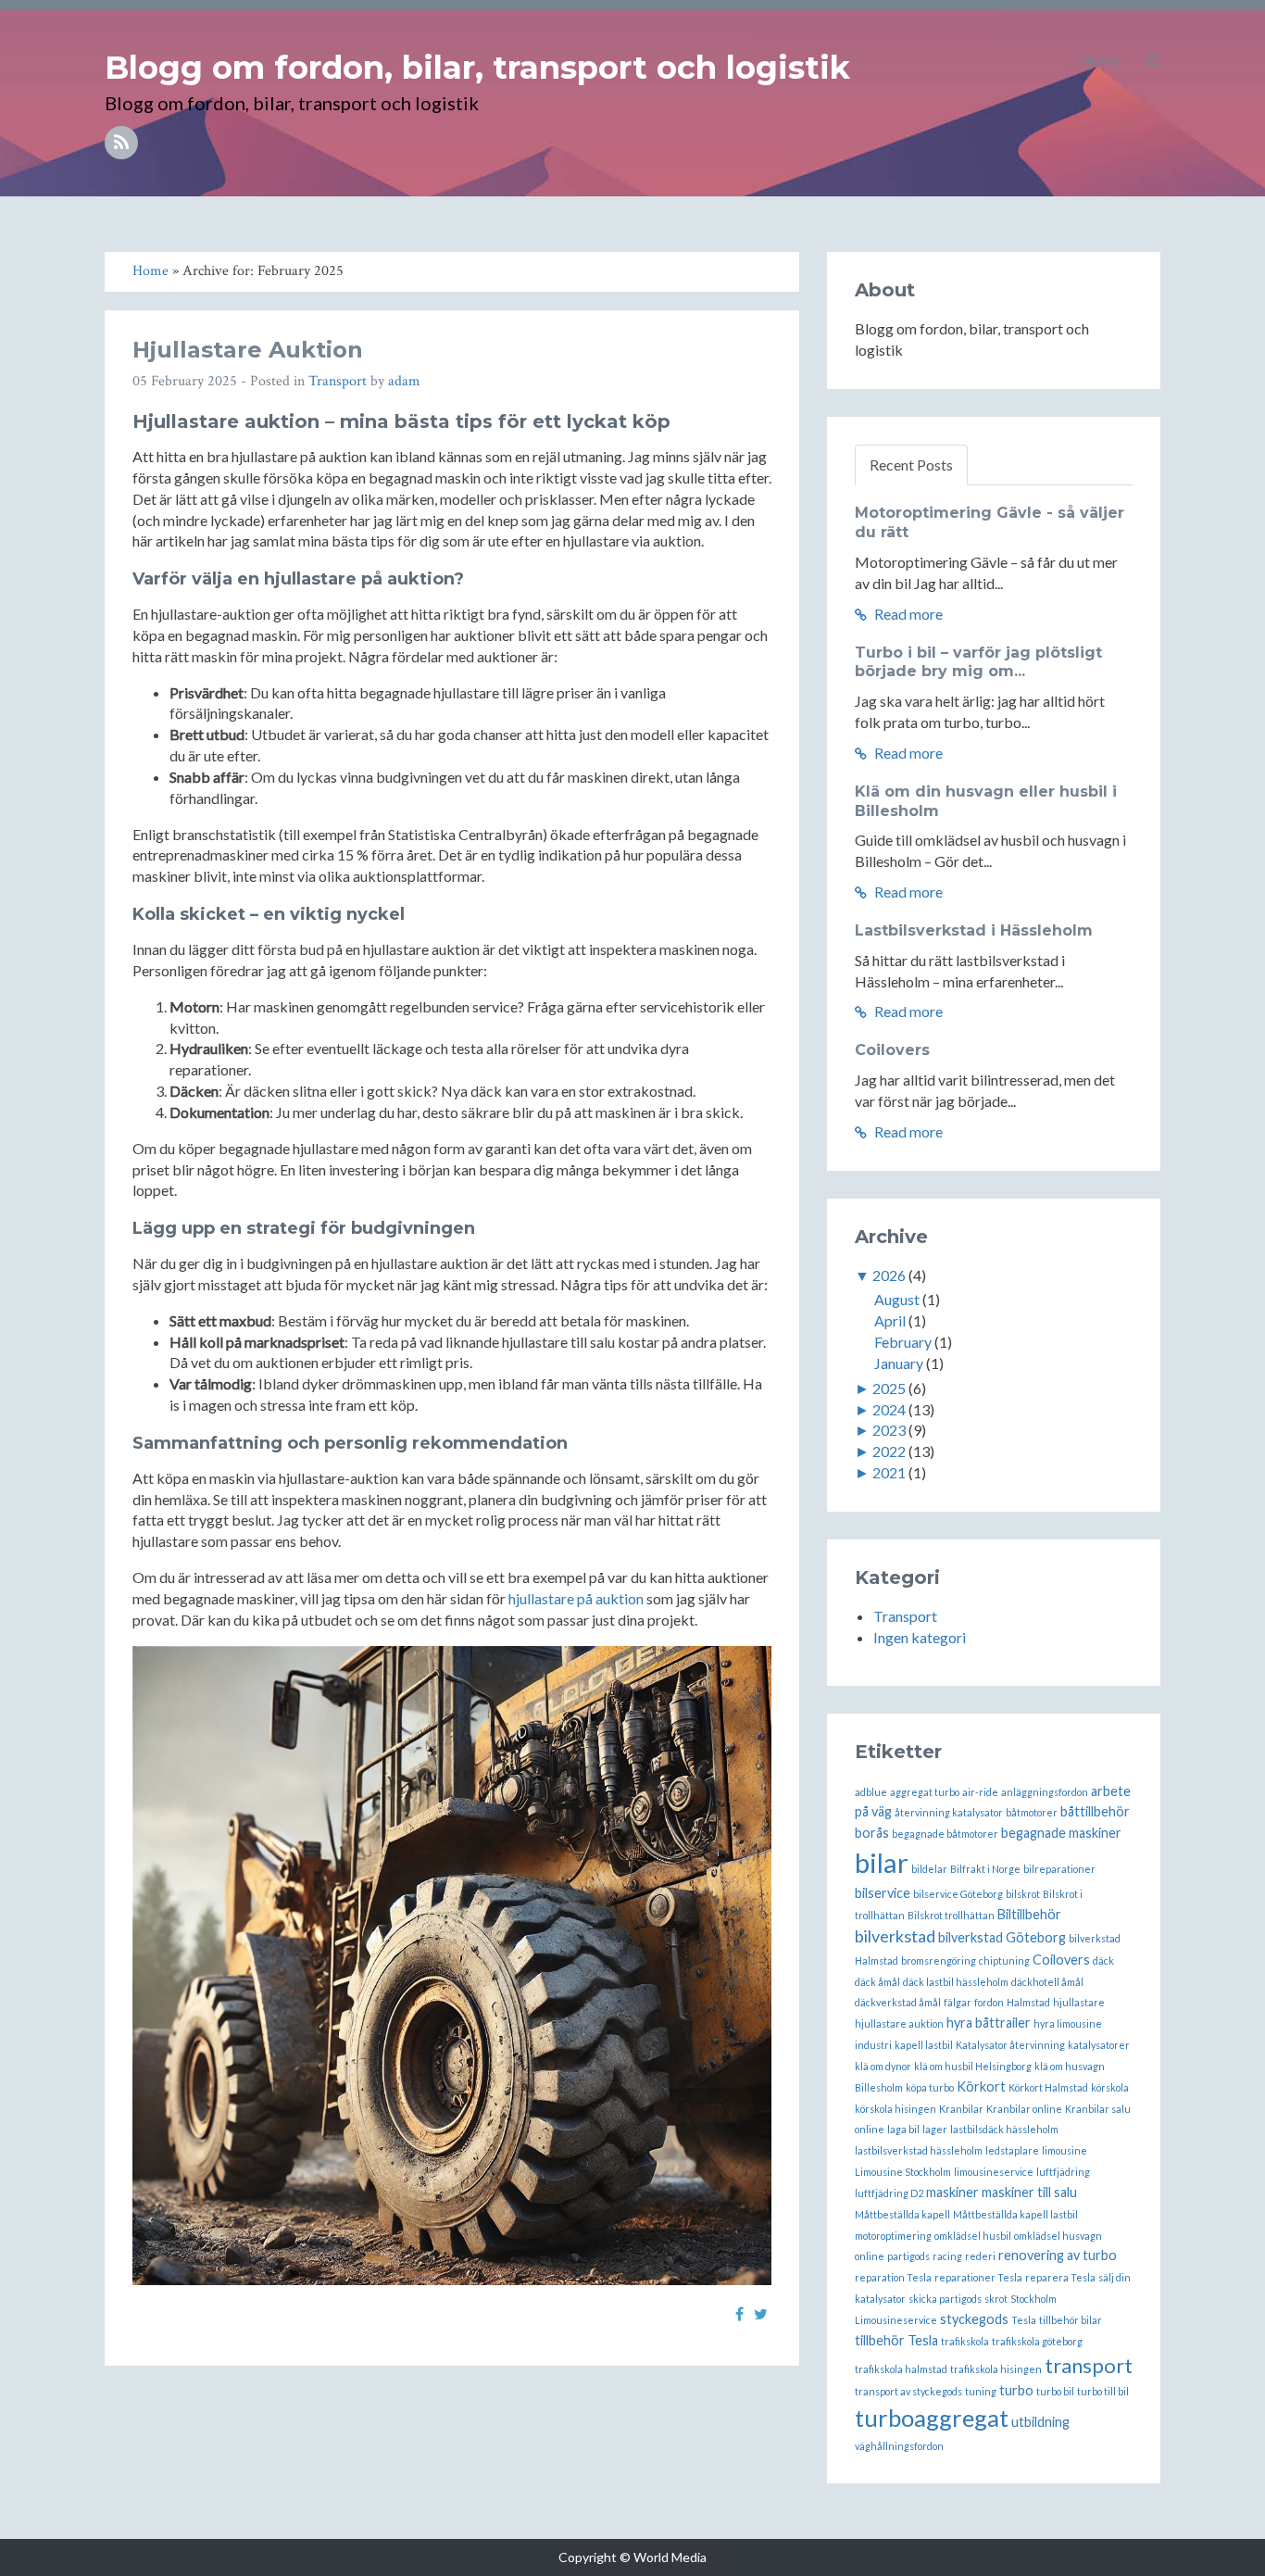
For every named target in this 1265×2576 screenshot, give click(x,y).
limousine (1065, 2150)
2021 (889, 1472)
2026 (889, 1275)
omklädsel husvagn (1058, 2236)
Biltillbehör (1029, 1914)
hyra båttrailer (989, 2023)
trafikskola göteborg (1037, 2341)
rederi (980, 2256)
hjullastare (1079, 2002)
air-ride (980, 1792)
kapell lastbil (924, 2045)
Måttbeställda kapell (902, 2214)
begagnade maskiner (1061, 1833)
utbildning (1040, 2422)
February (903, 1342)
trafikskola (965, 2341)
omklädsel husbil (973, 2236)
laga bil (903, 2129)
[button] (1153, 60)
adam (404, 381)
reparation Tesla (893, 2277)
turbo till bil (1103, 2391)
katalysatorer (1099, 2045)
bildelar (929, 1869)
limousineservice (994, 2172)
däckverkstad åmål (898, 2002)
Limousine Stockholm (903, 2172)
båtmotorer (1032, 1812)
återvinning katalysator (949, 1812)
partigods (908, 2256)
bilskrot (1023, 1894)
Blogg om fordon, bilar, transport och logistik (477, 68)
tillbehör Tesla (896, 2340)
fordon (989, 2002)
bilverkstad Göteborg (1002, 1937)
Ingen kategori (920, 1637)
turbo (1016, 2390)
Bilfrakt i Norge (985, 1869)
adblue (871, 1792)
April (890, 1320)
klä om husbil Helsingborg (973, 2066)
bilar (882, 1862)
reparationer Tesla (978, 2277)
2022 (889, 1451)
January (899, 1363)
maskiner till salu (1029, 2192)
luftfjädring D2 (889, 2193)
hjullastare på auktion (576, 1598)
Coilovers (892, 1050)
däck (1103, 1960)
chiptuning (1004, 1960)
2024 (889, 1409)
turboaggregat (932, 2418)
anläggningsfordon (1045, 1792)
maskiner (952, 2192)
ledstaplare (1012, 2150)
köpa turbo (930, 2087)
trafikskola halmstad (901, 2369)
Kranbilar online (1024, 2109)
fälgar (958, 2002)
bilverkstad (895, 1936)
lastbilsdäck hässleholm (1004, 2129)
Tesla (1024, 2320)
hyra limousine (1068, 2023)
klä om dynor (883, 2066)
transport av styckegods (908, 2391)
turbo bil (1055, 2391)
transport (1089, 2365)
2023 (889, 1430)
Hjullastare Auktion (248, 350)
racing (947, 2256)
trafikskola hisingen (996, 2369)
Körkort (981, 2086)
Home (1099, 60)
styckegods (974, 2319)
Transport (338, 381)
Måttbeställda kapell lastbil (1015, 2214)
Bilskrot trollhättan (951, 1915)
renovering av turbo (1058, 2255)
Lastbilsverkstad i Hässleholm (974, 930)
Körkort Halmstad (1048, 2087)
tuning (981, 2391)
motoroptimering (893, 2236)
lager (935, 2129)
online (870, 2256)
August (897, 1299)
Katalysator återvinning (1010, 2045)
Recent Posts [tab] (911, 465)
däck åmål (877, 1982)
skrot (996, 2299)
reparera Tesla (1060, 2277)
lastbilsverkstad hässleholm (919, 2150)
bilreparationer (1059, 1869)
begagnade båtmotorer (945, 1834)
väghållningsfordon (899, 2446)
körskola (1110, 2087)
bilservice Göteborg (958, 1894)
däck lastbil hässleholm (956, 1982)
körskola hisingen (896, 2109)
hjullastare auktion (899, 2023)
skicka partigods (945, 2299)
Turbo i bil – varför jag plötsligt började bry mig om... (978, 662)
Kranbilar (961, 2109)
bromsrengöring (939, 1960)
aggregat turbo (925, 1792)
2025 (889, 1388)
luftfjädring (1063, 2172)
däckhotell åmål (1047, 1982)
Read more (907, 614)
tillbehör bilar (1071, 2320)
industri (873, 2045)
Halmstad (1028, 2002)
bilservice (883, 1893)
